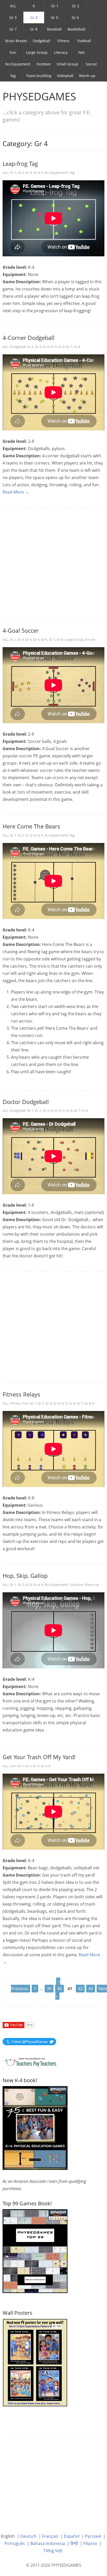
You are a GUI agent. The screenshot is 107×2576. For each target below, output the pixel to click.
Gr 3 (13, 17)
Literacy (61, 52)
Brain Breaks (16, 41)
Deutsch (28, 2536)
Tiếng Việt (53, 2551)
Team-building (39, 76)
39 (49, 1989)
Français (50, 2536)
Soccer (91, 64)
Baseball (54, 29)
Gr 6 (75, 17)
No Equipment (18, 64)
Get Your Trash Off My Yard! (39, 1757)
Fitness (63, 41)
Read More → (16, 492)
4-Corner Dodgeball (29, 338)
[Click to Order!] (35, 2251)
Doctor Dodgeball (26, 1102)
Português (15, 2543)
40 (59, 1989)
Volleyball (65, 76)
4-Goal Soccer (21, 630)
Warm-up (87, 76)
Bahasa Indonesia (48, 2543)
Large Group (37, 52)
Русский (93, 2536)
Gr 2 (76, 6)
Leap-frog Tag (20, 163)
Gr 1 (55, 6)
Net (82, 52)
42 (80, 1989)
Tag (13, 76)
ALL (13, 6)
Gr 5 (55, 17)
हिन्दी (74, 2543)
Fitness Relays (21, 1394)
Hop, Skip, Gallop (25, 1576)
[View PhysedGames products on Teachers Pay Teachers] (30, 2062)
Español (72, 2536)
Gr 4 (34, 17)
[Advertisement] (53, 564)
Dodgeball (42, 41)
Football (84, 41)
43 (91, 1989)
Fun (13, 52)
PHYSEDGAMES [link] (39, 96)
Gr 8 (34, 29)
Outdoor (44, 64)
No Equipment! (56, 173)
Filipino (90, 2543)
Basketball (76, 29)
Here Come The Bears (31, 826)
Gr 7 (13, 29)
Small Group (67, 64)
